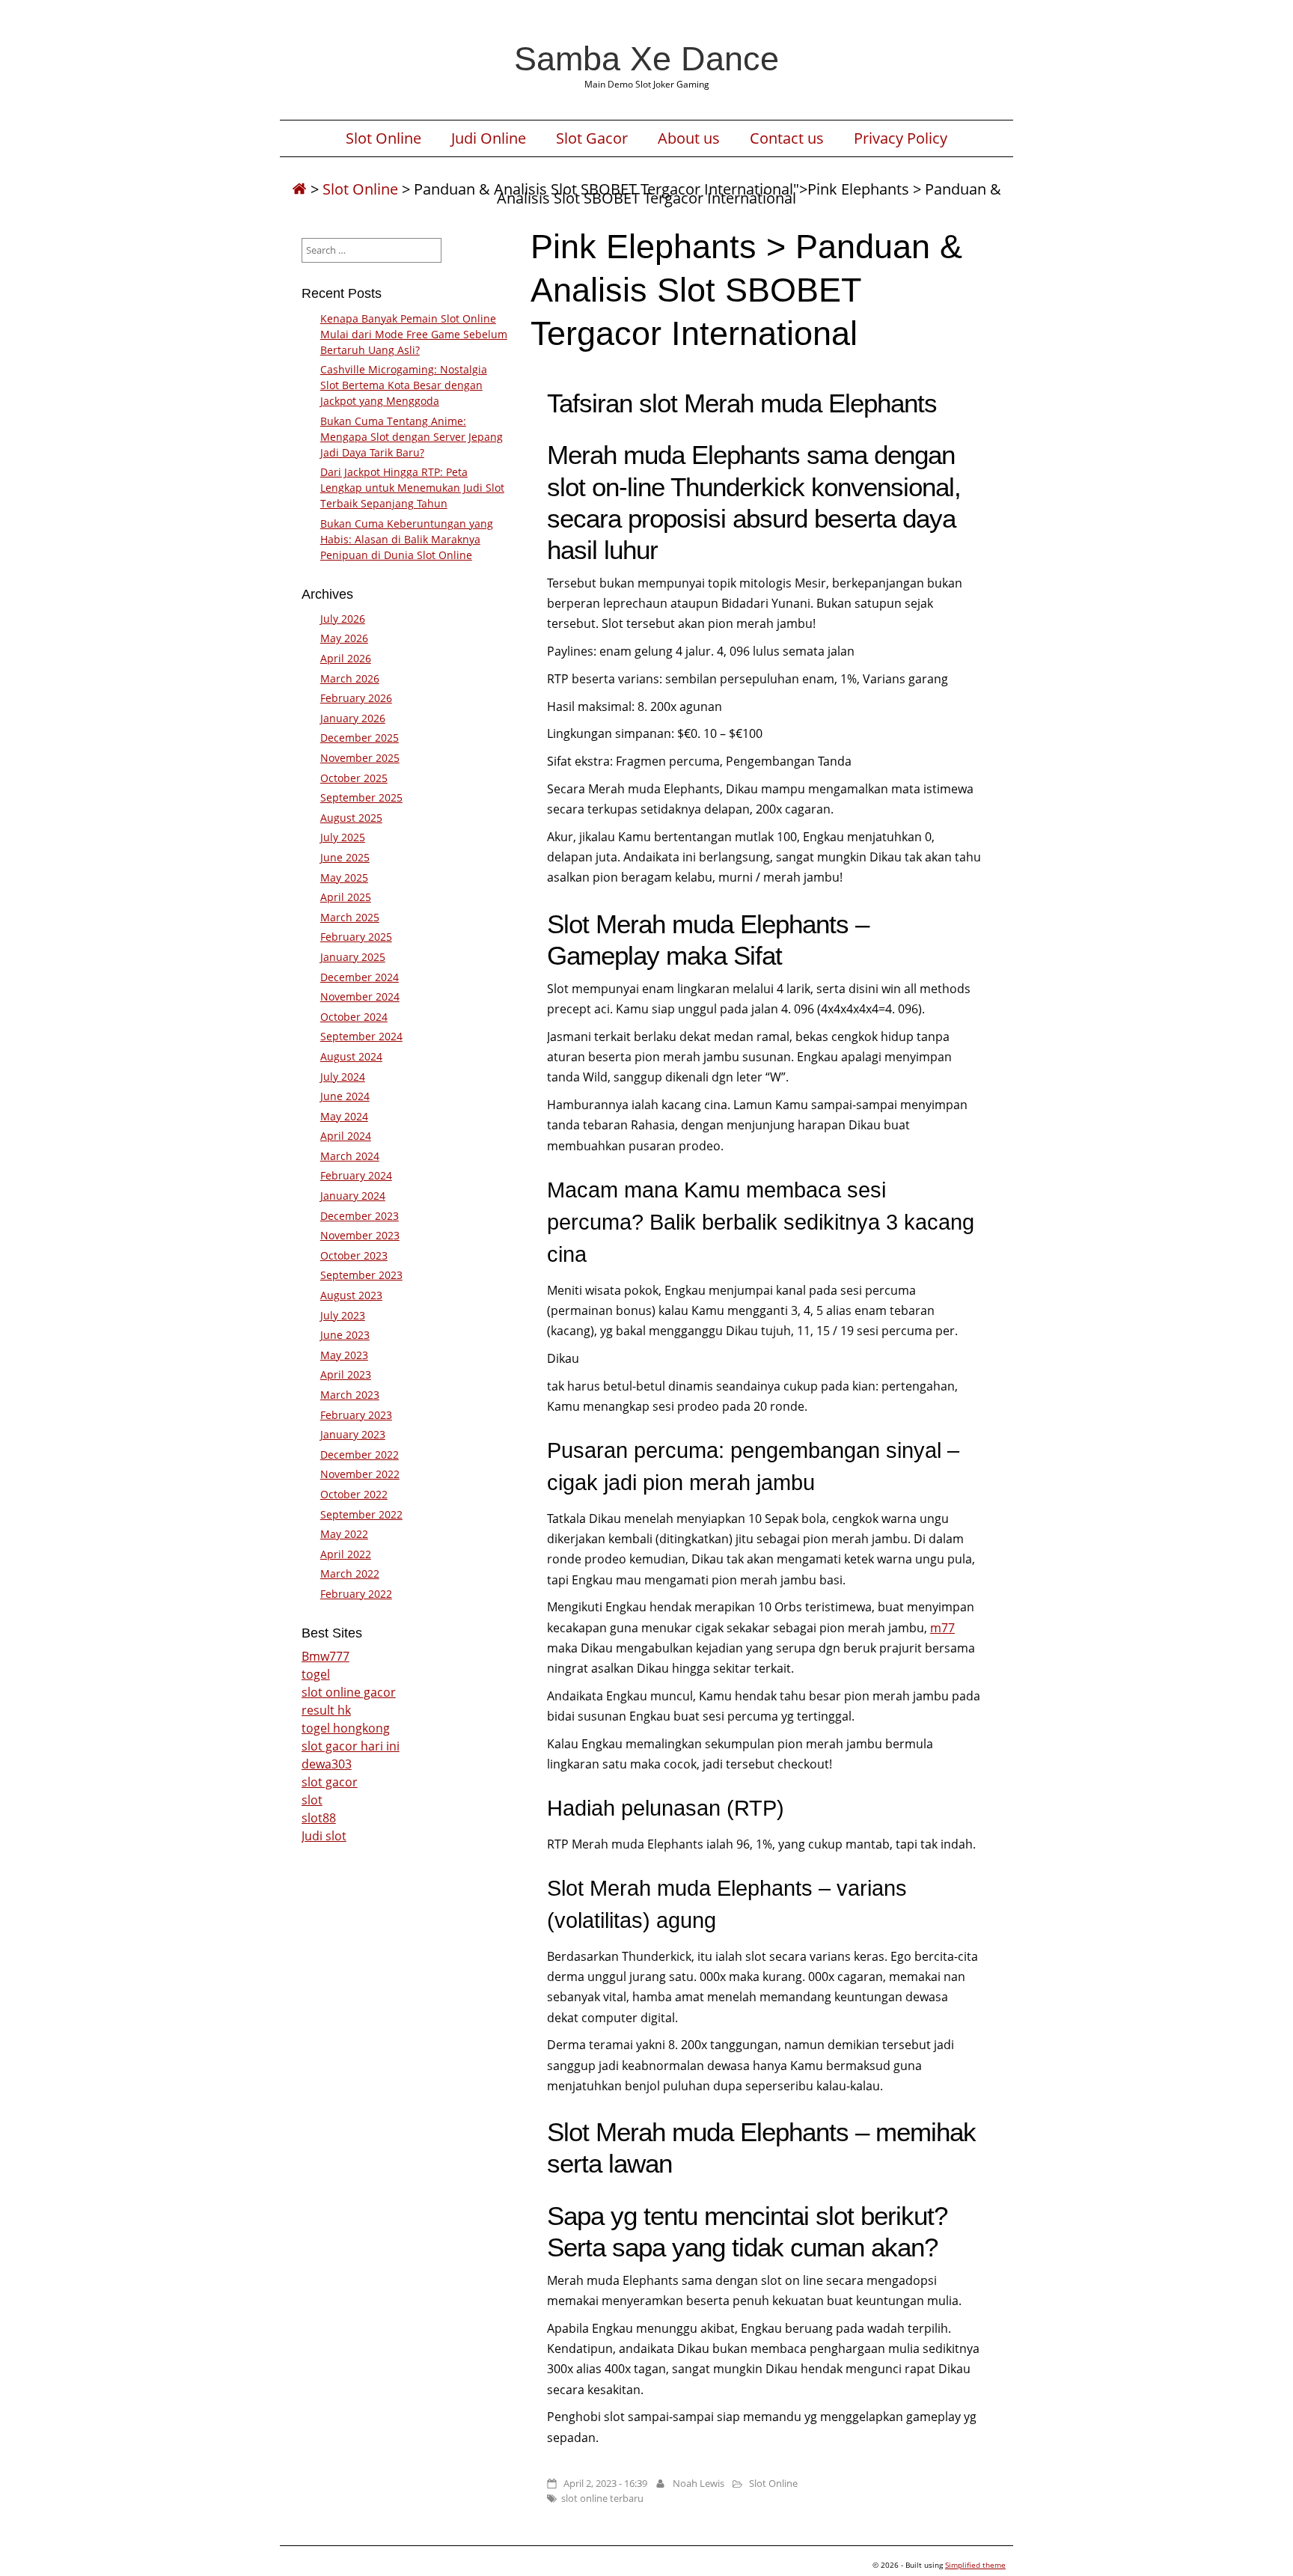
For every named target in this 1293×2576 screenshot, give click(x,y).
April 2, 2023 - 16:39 (605, 2483)
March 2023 (350, 1395)
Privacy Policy (901, 138)
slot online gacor (349, 1692)
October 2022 (354, 1494)
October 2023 (354, 1255)
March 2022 (350, 1574)
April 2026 (346, 658)
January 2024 (353, 1196)
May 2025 (344, 878)
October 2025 (354, 778)
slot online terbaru (602, 2498)
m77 (942, 1628)
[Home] (299, 189)
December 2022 (360, 1455)
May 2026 (344, 638)
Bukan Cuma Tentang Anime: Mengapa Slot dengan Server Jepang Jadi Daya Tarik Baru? (412, 437)
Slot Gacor (592, 138)
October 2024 (354, 1017)
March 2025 (350, 917)
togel (316, 1674)
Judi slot (324, 1836)
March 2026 (350, 678)
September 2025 (361, 797)
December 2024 (360, 977)
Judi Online (489, 138)
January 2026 (353, 718)
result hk (326, 1710)
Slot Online (383, 138)
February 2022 (356, 1594)
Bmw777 (325, 1656)
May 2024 (344, 1116)
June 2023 (345, 1335)
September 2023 (361, 1275)
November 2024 (360, 996)
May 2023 (344, 1355)
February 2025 (356, 937)
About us (689, 138)
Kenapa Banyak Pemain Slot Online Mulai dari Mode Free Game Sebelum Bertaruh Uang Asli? (414, 334)
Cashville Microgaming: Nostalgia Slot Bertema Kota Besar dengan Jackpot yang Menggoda (404, 385)
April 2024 (346, 1136)
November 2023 (360, 1235)
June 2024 (345, 1096)
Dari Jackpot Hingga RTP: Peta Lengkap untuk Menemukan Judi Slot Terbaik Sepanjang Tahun (412, 488)
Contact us (787, 138)
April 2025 (346, 897)
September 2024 (361, 1036)
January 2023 (353, 1434)
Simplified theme (975, 2565)
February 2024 (356, 1175)
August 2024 (351, 1056)
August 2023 (351, 1295)
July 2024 (343, 1077)
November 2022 (360, 1474)
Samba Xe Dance (646, 58)
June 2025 (345, 857)
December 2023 (360, 1216)
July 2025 (343, 837)
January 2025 (353, 957)
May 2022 (344, 1534)
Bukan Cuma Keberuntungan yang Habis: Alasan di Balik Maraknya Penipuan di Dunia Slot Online (407, 539)
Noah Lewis (699, 2483)
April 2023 (346, 1374)
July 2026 (343, 619)
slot (312, 1800)
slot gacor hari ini (351, 1746)
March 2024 (350, 1156)
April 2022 (346, 1554)
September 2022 (361, 1514)
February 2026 (356, 698)
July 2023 (343, 1315)
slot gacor (330, 1782)
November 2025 (360, 758)
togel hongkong (346, 1728)
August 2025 (351, 818)
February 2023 (356, 1415)
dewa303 (327, 1764)
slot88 (319, 1818)
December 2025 (360, 738)
